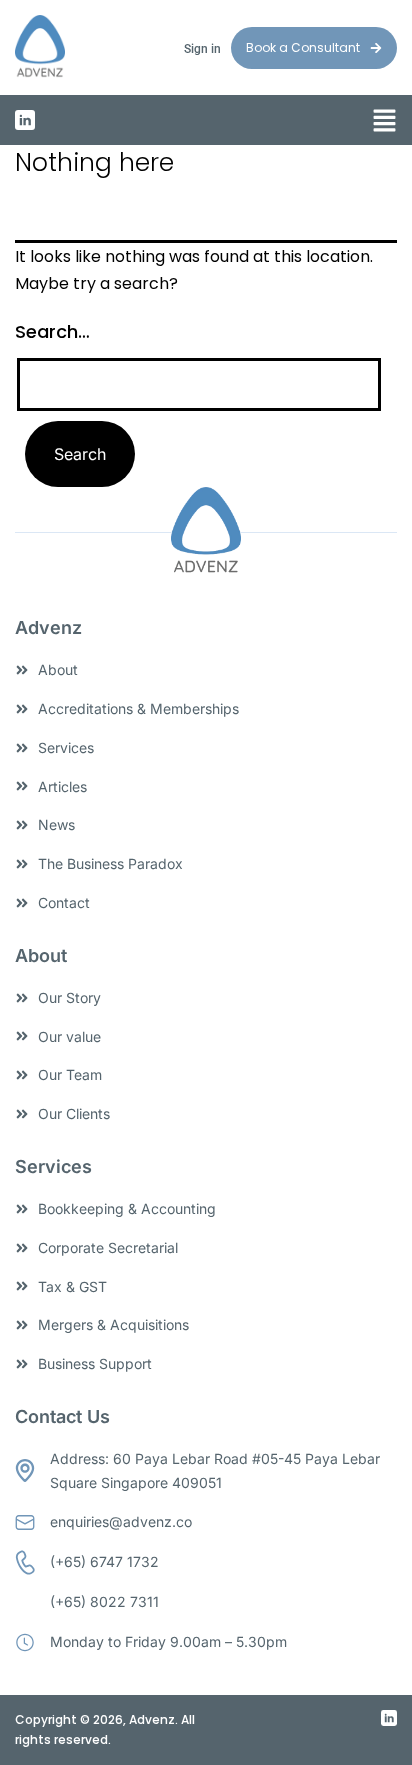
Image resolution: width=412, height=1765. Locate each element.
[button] (384, 122)
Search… (52, 331)
